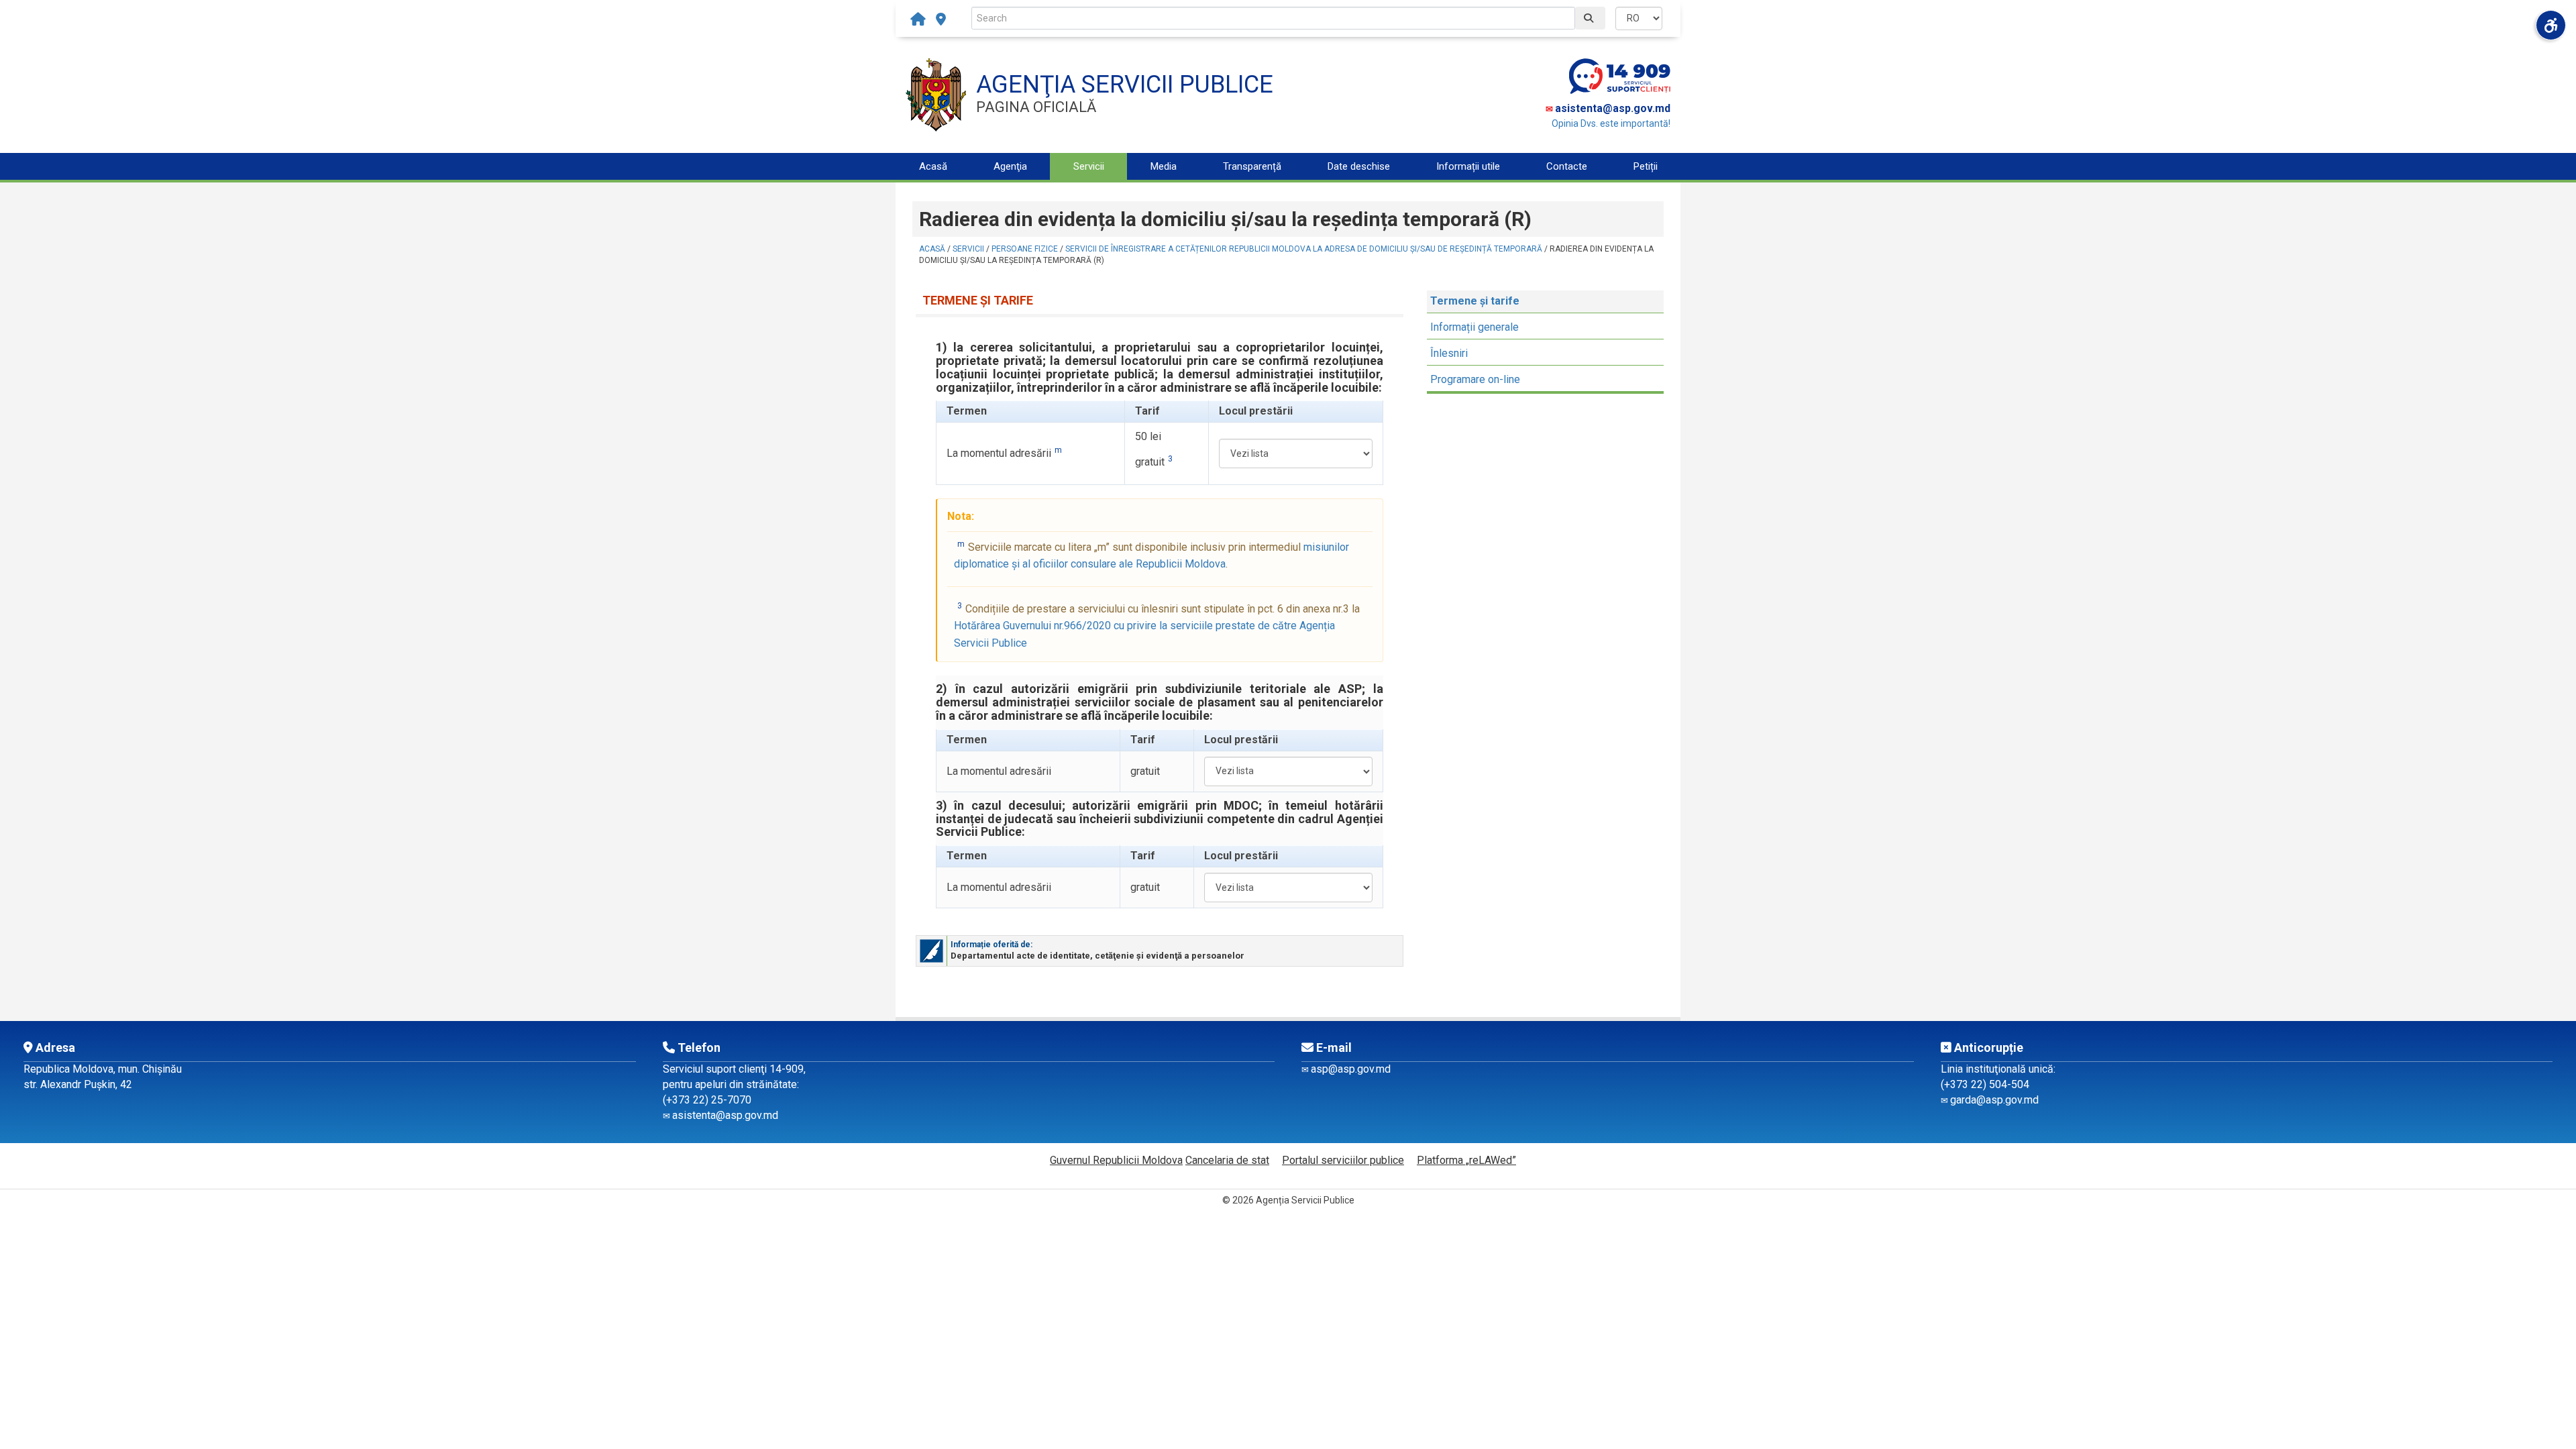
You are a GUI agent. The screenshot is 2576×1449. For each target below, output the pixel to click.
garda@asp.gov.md (1994, 1100)
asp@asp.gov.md (1351, 1069)
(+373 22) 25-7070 (707, 1100)
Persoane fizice (1025, 249)
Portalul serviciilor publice (1343, 1160)
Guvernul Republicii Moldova (1116, 1160)
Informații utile (1468, 166)
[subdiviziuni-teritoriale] (941, 19)
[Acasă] (921, 19)
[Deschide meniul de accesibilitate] (2551, 25)
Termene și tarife (1475, 301)
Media (1164, 166)
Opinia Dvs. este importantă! (1611, 123)
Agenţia (1010, 166)
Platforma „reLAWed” (1466, 1160)
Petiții (1646, 166)
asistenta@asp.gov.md (1613, 108)
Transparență (1252, 166)
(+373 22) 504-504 (1985, 1084)
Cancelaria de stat (1227, 1160)
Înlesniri (1449, 353)
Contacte (1567, 166)
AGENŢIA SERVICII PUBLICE (1125, 85)
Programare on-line (1475, 379)
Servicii (1089, 166)
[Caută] (1590, 18)
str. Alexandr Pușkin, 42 (78, 1084)
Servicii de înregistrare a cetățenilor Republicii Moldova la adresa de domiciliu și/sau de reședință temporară (1304, 249)
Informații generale (1474, 327)
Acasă (933, 166)
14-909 (787, 1069)
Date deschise (1359, 166)
